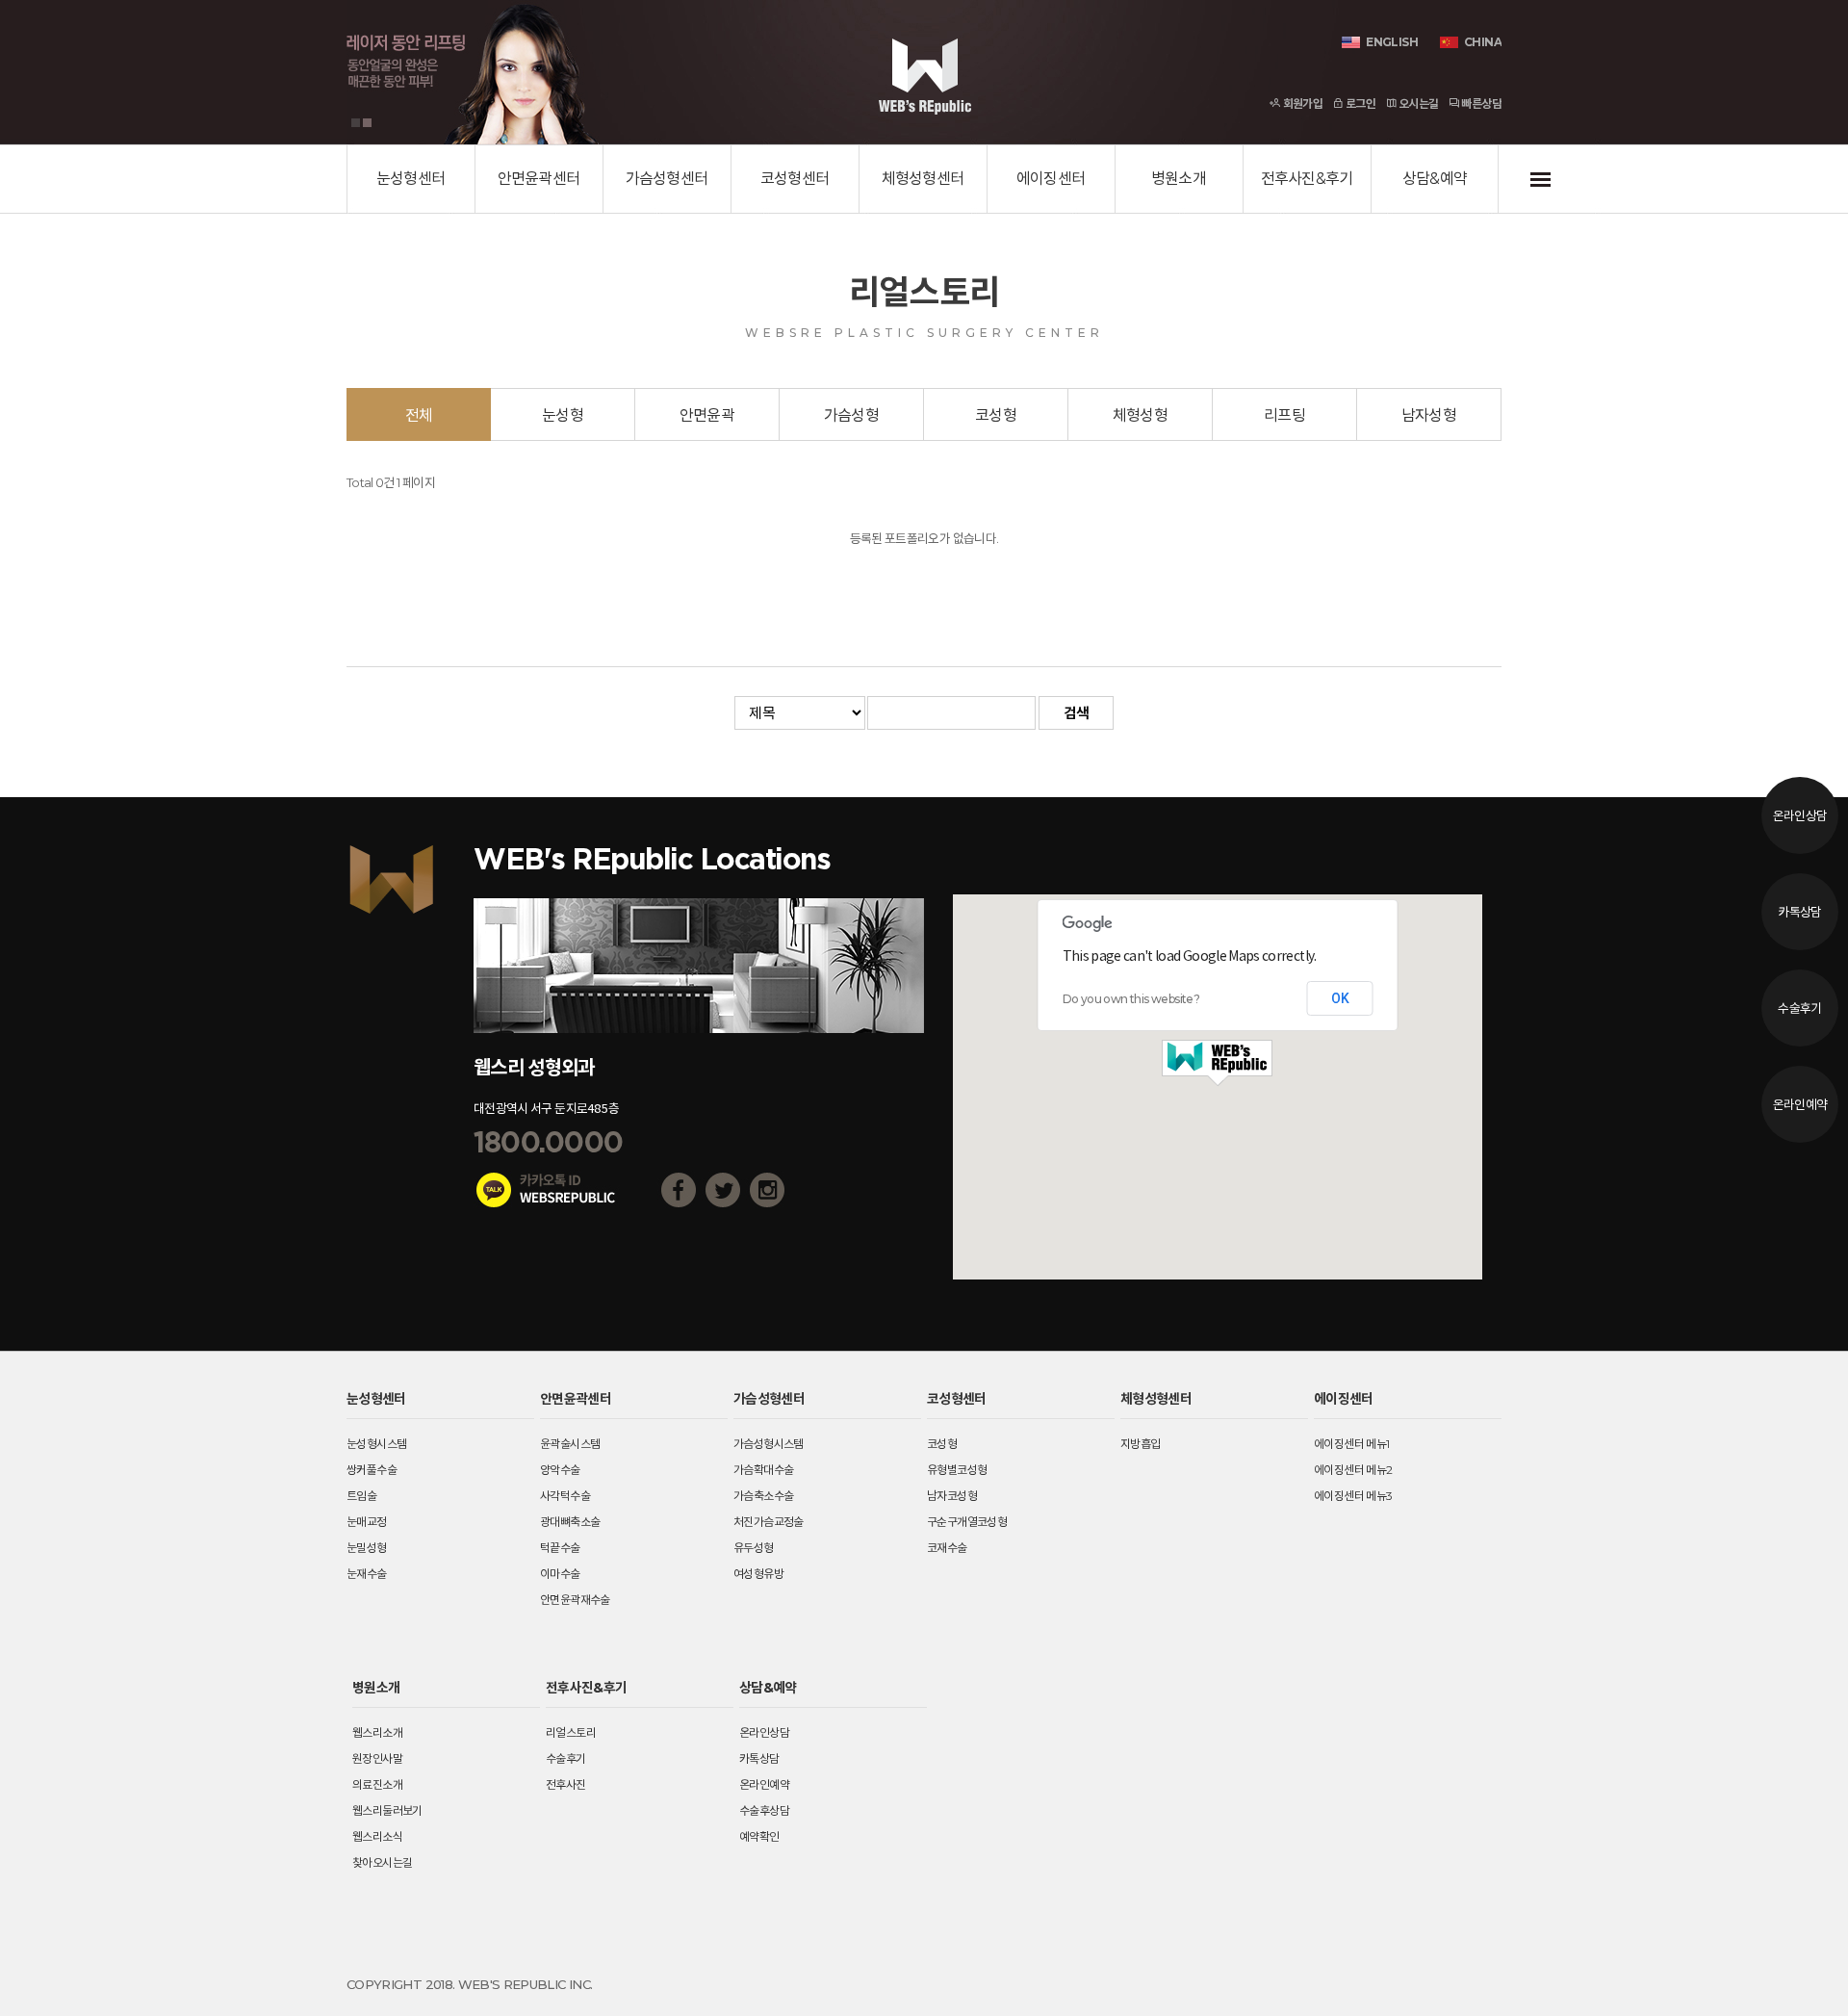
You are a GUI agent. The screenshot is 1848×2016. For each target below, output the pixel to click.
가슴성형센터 (667, 179)
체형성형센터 (923, 179)
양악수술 (560, 1470)
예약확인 (759, 1836)
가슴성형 (851, 415)
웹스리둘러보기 (387, 1810)
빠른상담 (1480, 103)
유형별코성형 (957, 1470)
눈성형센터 (411, 179)
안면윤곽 (707, 415)
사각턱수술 (565, 1496)
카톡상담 (1799, 912)
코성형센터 (795, 179)
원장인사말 (377, 1758)
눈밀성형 (367, 1548)
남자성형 (1429, 415)
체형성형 (1140, 415)
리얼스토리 (571, 1732)
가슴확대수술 (763, 1470)
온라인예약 (1800, 1104)
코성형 (996, 415)
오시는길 (1417, 103)
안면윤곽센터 (539, 179)
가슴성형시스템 (769, 1444)
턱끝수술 (560, 1548)
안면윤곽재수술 (575, 1600)
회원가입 (1301, 103)
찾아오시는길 (382, 1862)
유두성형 (754, 1548)
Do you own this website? (1131, 999)
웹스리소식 (377, 1836)
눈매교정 (367, 1522)
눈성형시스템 (376, 1444)
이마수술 (560, 1574)
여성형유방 (758, 1574)
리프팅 (1284, 415)
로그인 (1360, 103)
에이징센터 (1051, 179)
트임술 (361, 1496)
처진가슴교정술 (769, 1522)
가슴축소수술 (763, 1496)
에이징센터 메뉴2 (1353, 1470)
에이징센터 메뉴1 (1352, 1444)
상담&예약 (1435, 179)
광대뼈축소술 (570, 1522)
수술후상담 (764, 1810)
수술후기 (1799, 1008)
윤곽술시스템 (570, 1444)
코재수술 (947, 1548)
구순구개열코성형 (967, 1522)
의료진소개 (377, 1784)
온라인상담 (1800, 815)
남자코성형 (952, 1496)
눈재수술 (367, 1574)
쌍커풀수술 (372, 1470)
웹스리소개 (377, 1732)
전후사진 (566, 1784)
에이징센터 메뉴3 (1353, 1496)
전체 (419, 415)
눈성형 (563, 415)
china (1483, 42)
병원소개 (1179, 179)
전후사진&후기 (1307, 179)
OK (1340, 998)
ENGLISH (1392, 42)
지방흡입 (1141, 1444)
